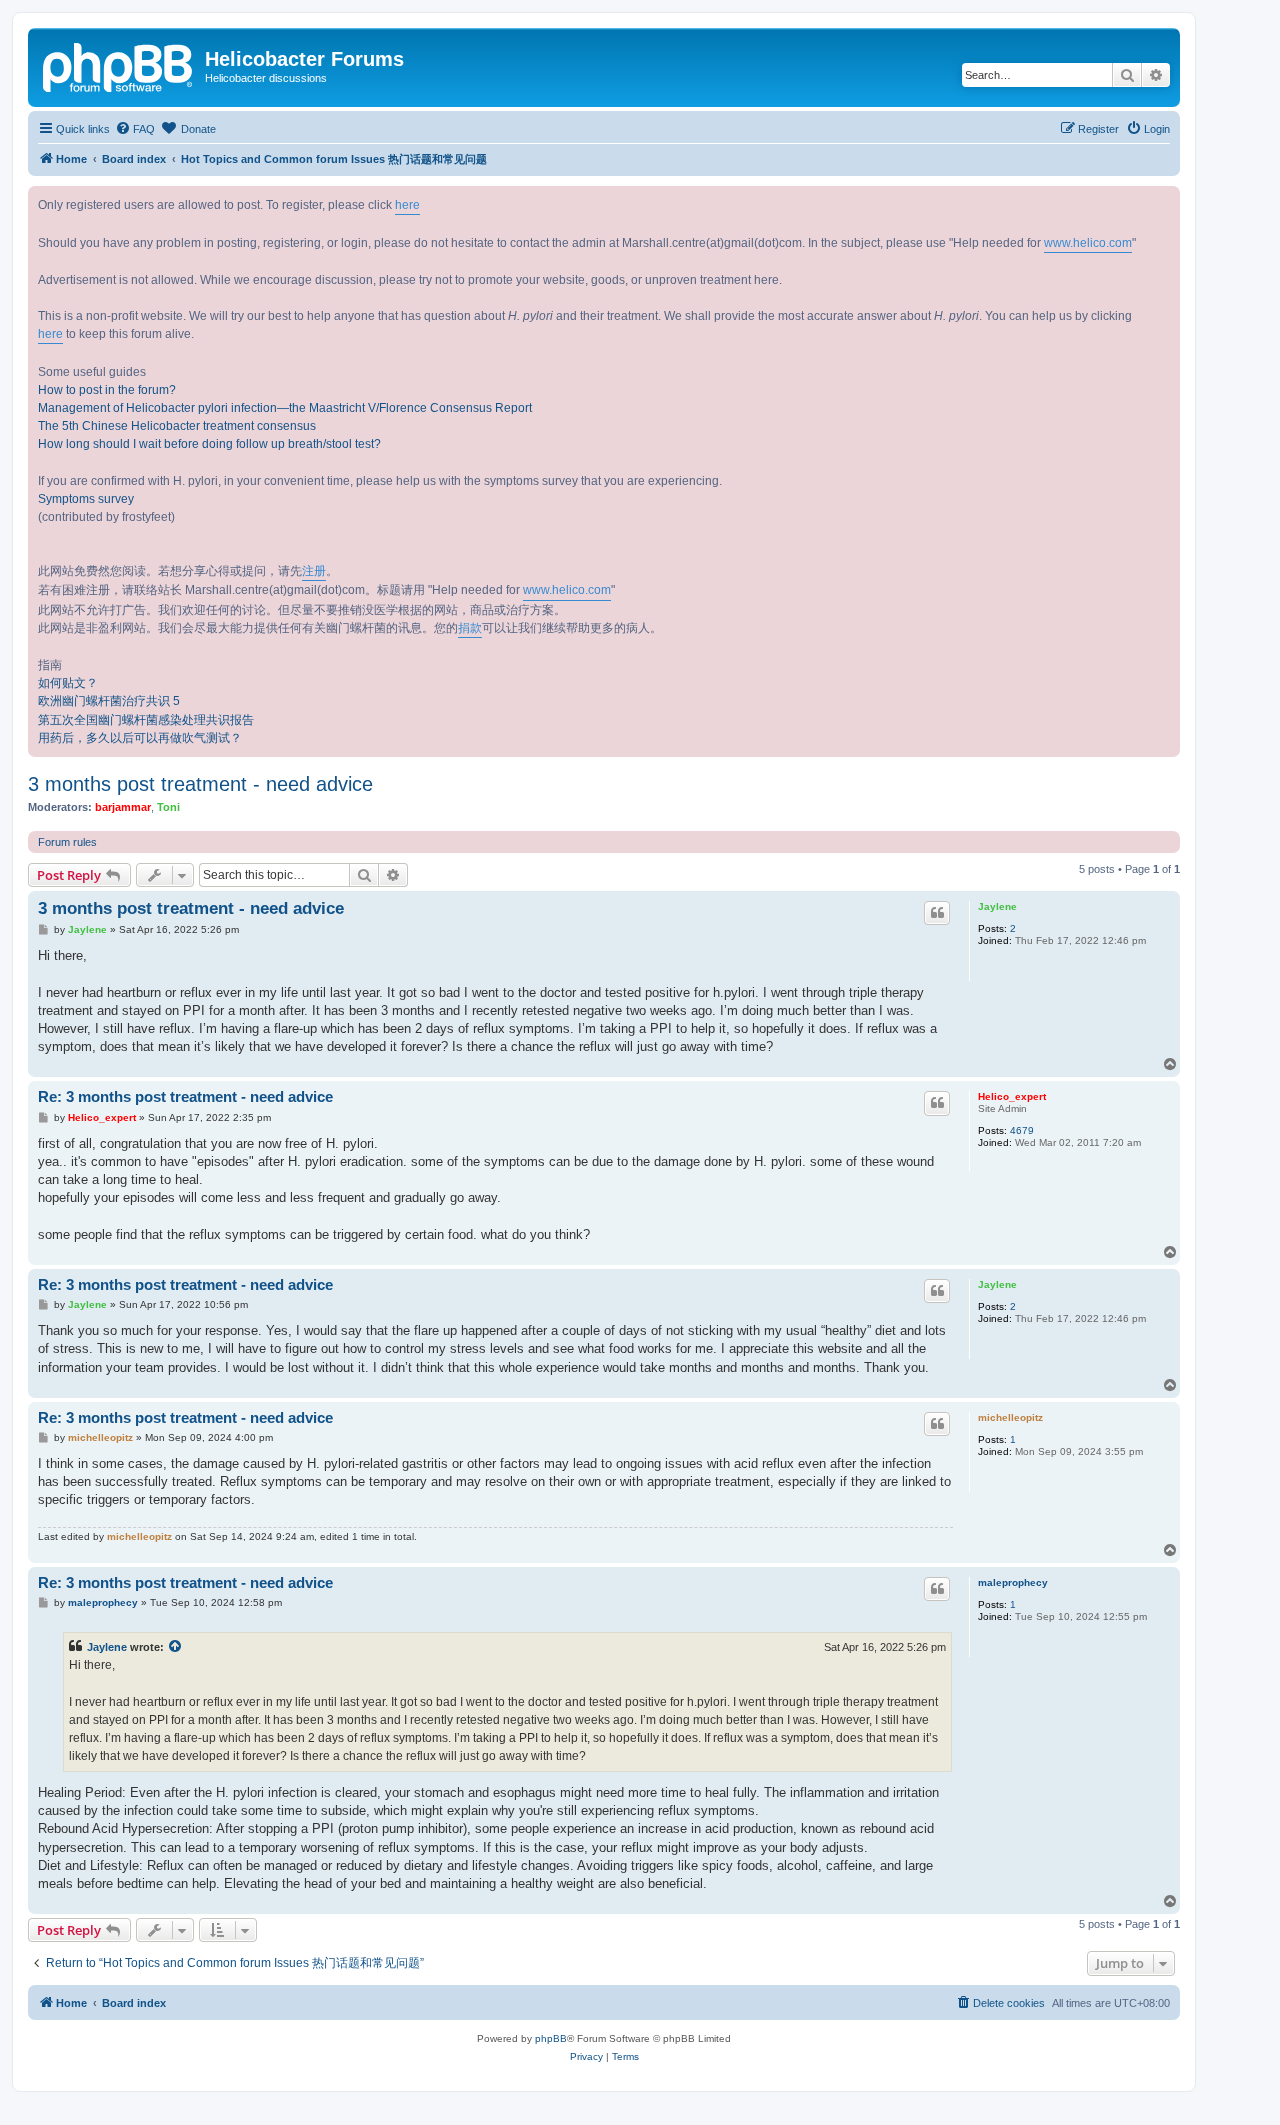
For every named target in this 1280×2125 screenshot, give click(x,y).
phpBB (551, 2038)
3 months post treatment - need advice (200, 784)
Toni (168, 807)
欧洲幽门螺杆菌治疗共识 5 (109, 701)
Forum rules (67, 842)
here (407, 205)
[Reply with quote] (937, 913)
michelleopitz (1010, 1417)
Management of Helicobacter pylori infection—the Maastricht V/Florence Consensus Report (285, 408)
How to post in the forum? (107, 390)
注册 (314, 571)
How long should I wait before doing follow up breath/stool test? (209, 444)
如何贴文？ (68, 683)
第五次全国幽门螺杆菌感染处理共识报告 (146, 720)
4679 (1022, 1130)
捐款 (470, 628)
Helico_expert (1012, 1096)
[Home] (119, 65)
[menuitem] (135, 129)
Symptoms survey (86, 499)
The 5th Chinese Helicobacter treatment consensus (177, 426)
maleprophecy (1013, 1582)
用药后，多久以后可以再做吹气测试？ (140, 738)
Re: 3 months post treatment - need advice (185, 1096)
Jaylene (997, 906)
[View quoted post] (176, 1647)
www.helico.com (1088, 243)
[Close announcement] (1164, 202)
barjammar (123, 807)
